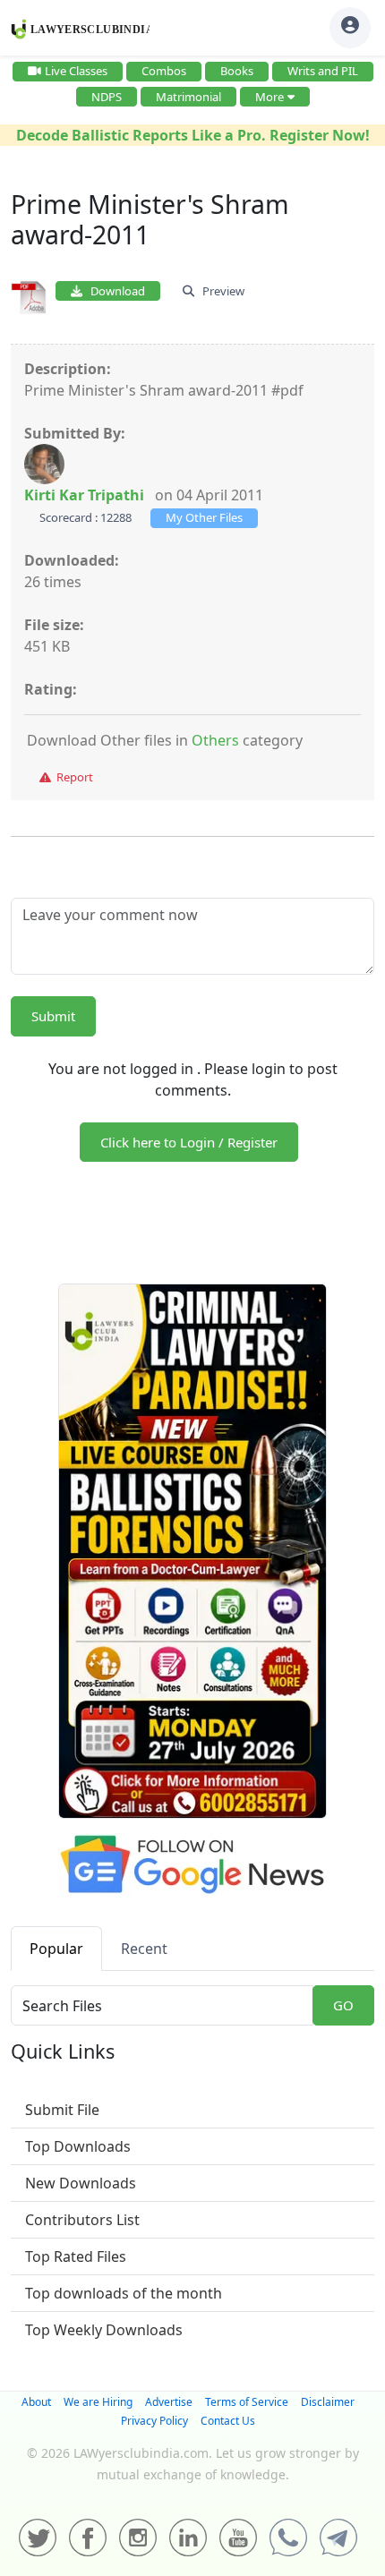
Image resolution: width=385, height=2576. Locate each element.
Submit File (62, 2110)
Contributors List (82, 2220)
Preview (219, 291)
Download (114, 291)
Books (237, 71)
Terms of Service (247, 2402)
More (269, 97)
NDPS (107, 97)
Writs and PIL (323, 71)
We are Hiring (98, 2402)
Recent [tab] (144, 1949)
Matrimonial (188, 97)
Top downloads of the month (124, 2293)
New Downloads (81, 2183)
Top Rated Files (76, 2256)
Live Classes (76, 71)
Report (72, 777)
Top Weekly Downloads (104, 2330)
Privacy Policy (154, 2421)
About (36, 2402)
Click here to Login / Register (189, 1142)
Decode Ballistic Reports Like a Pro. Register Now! (193, 135)
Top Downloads (78, 2146)
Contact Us (228, 2421)
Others (215, 740)
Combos (164, 71)
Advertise (169, 2402)
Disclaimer (328, 2402)
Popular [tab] (56, 1949)
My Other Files (204, 517)
